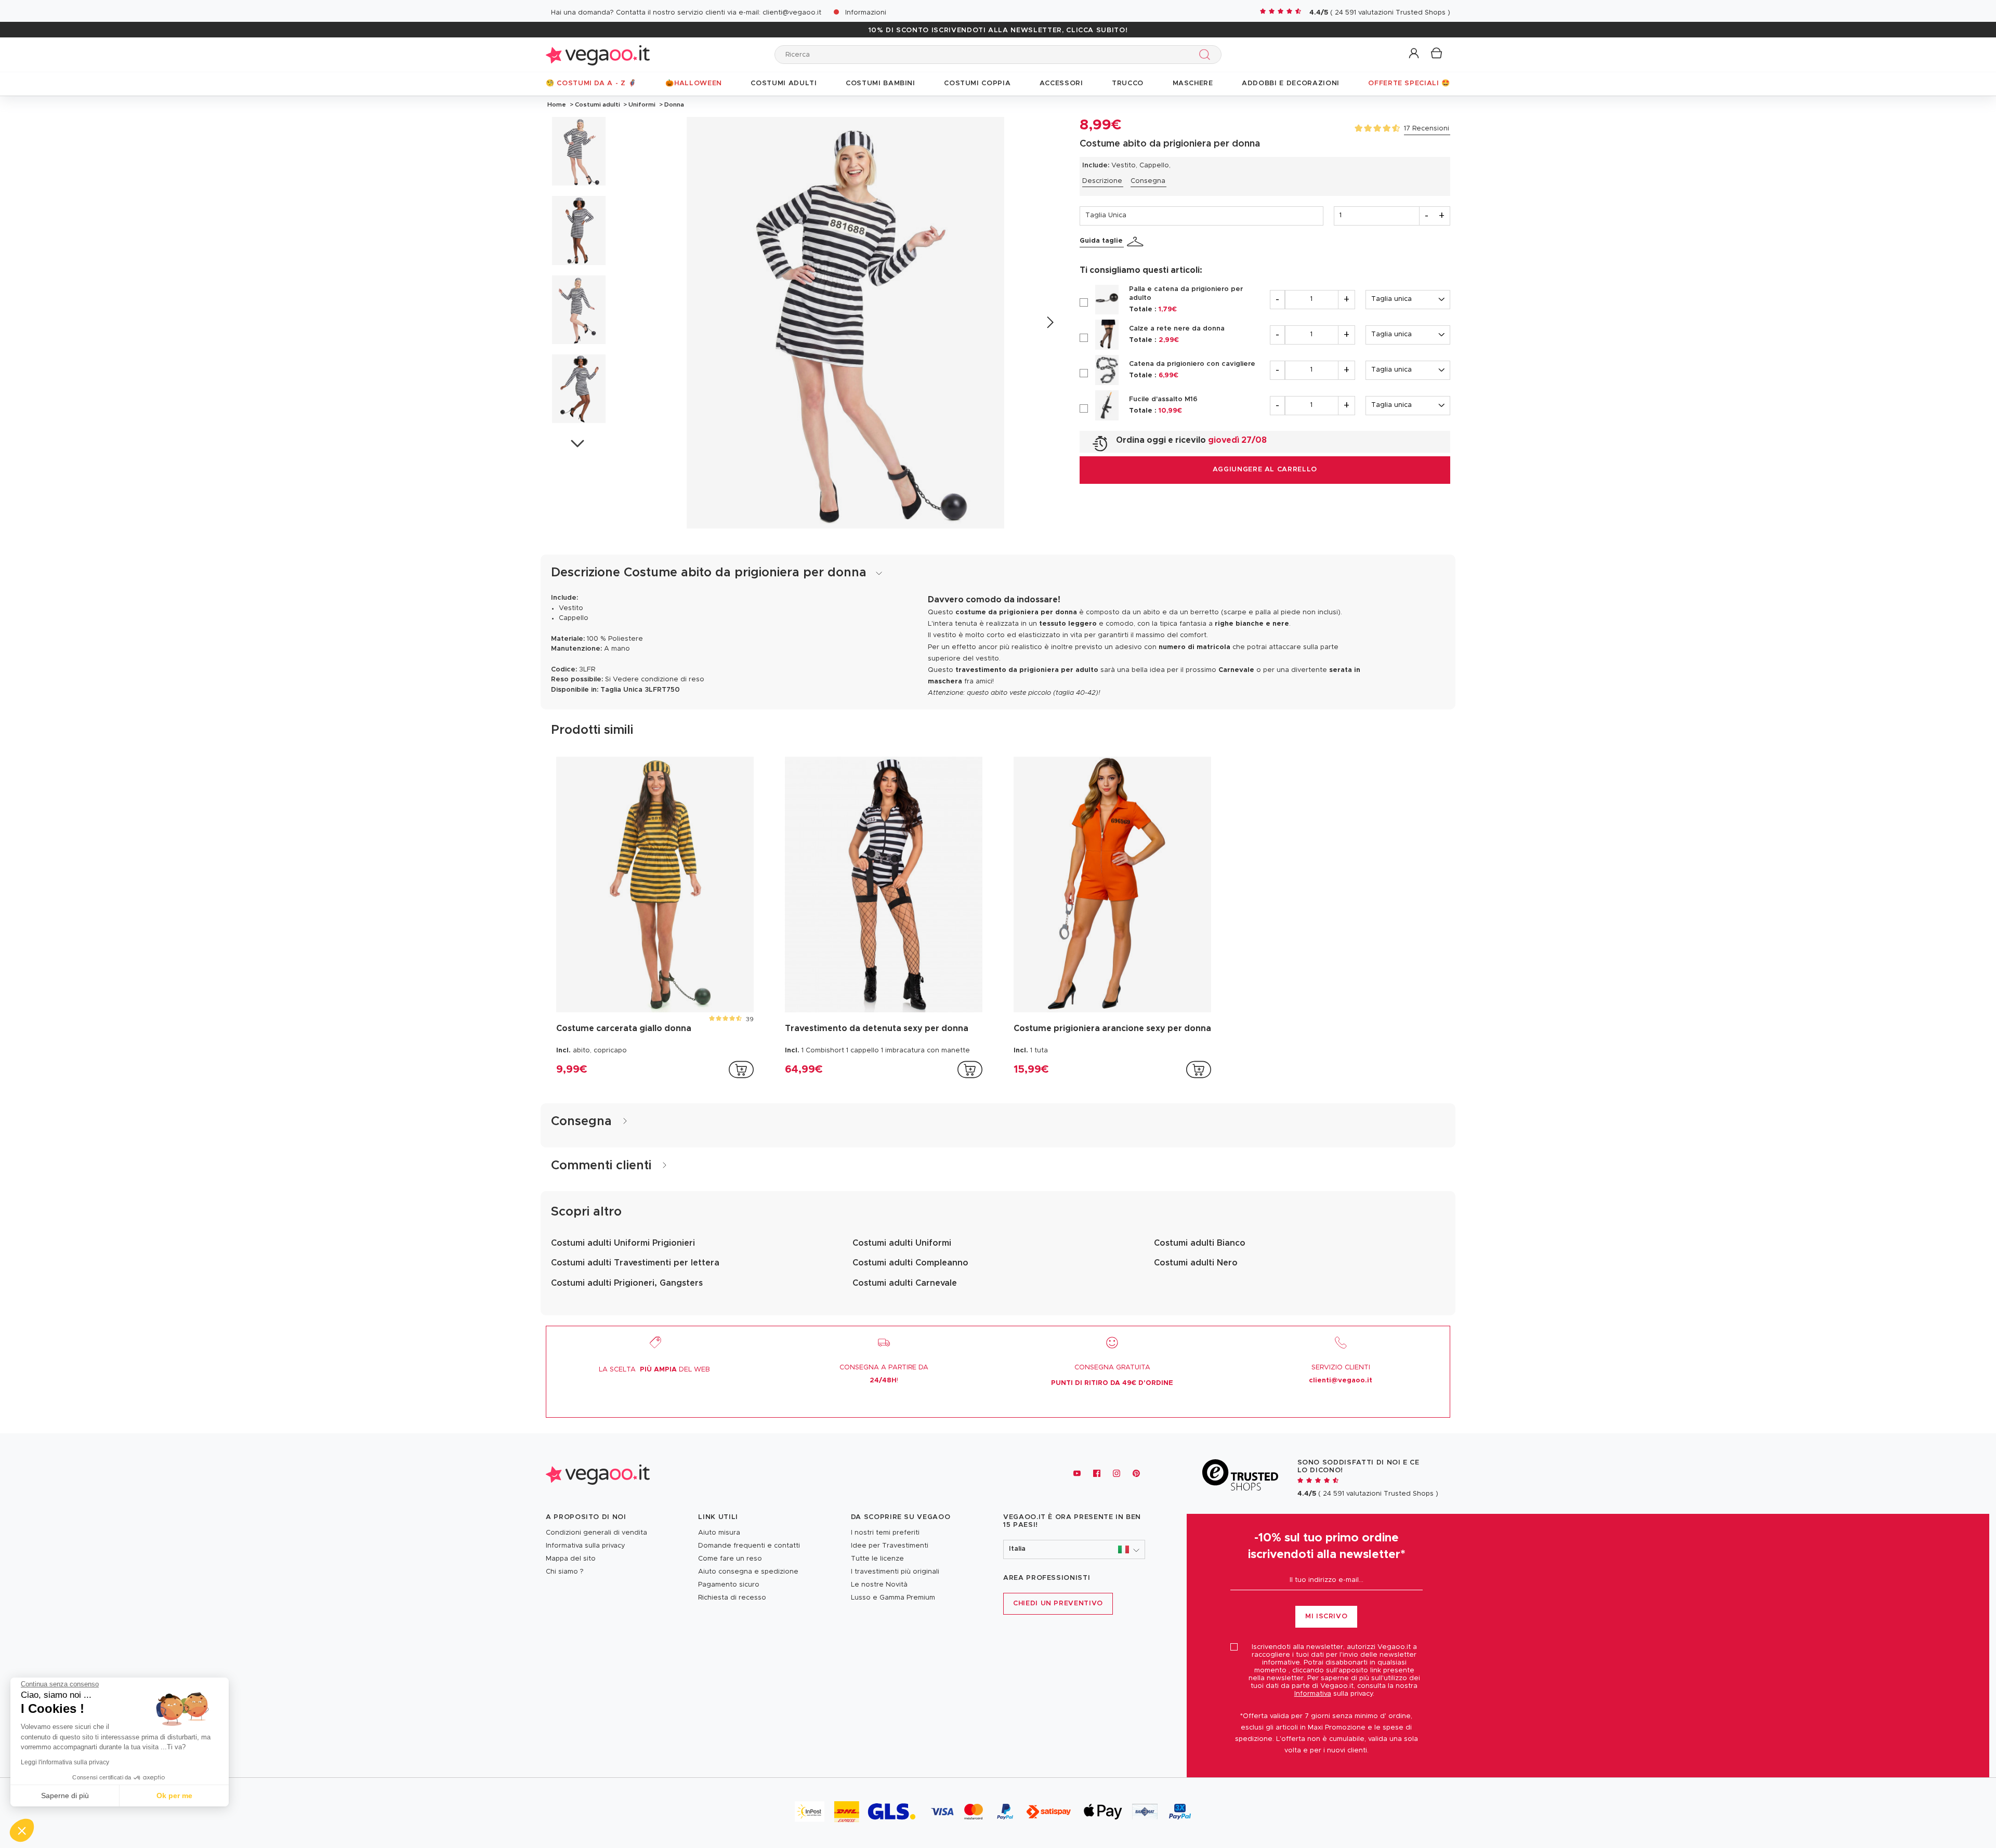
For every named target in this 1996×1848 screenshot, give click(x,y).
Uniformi (642, 104)
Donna (673, 104)
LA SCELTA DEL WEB (654, 1370)
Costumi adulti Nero (1196, 1263)
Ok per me (174, 1796)
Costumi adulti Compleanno (910, 1263)
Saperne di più (65, 1796)
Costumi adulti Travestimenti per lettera (635, 1263)
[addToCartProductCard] (741, 1070)
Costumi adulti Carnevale (905, 1283)
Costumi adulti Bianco (1200, 1243)
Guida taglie (1101, 241)
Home (557, 104)
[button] (1415, 54)
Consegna (1148, 181)
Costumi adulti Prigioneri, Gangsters (627, 1283)
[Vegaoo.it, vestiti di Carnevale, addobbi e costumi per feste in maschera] (598, 54)
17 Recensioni (1427, 129)
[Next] (1050, 322)
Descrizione (1102, 181)
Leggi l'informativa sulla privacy (65, 1762)
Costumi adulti (598, 104)
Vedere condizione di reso (659, 679)
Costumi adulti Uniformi (902, 1243)
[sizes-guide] (1137, 242)
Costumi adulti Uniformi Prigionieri (623, 1243)
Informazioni (866, 13)
